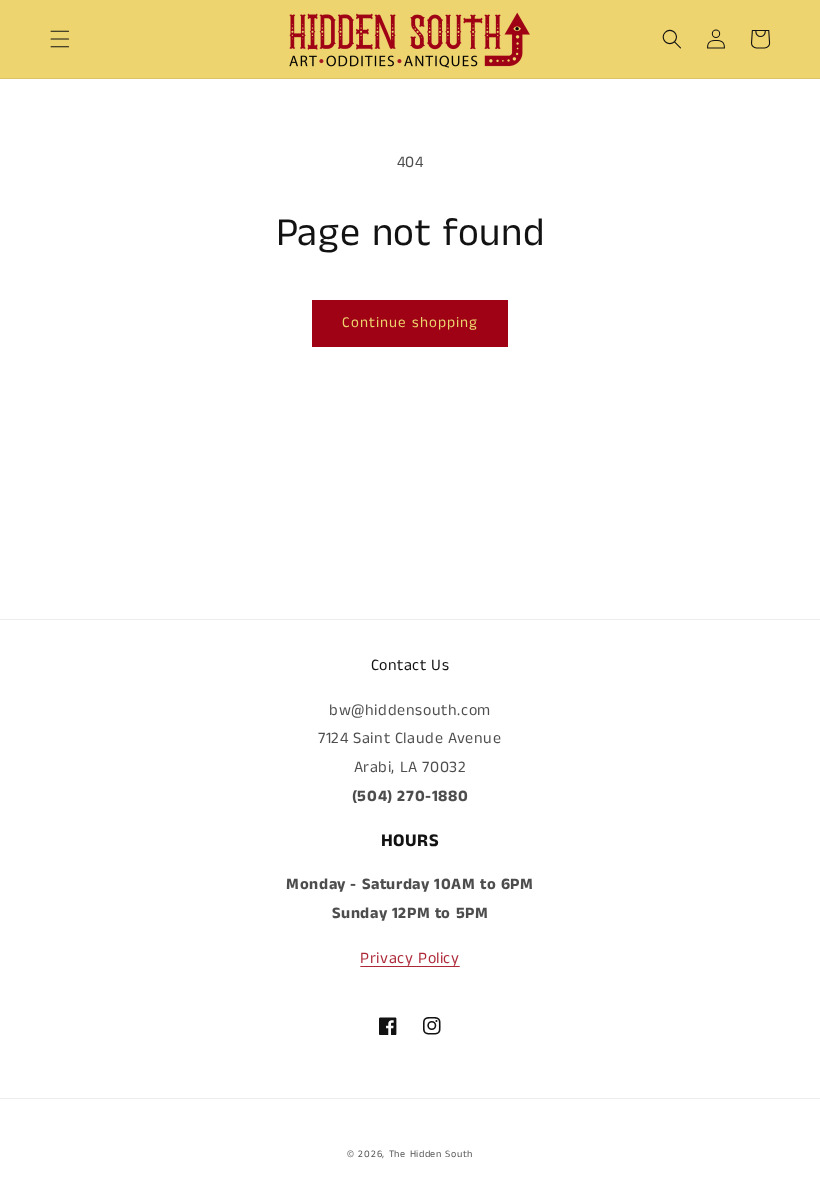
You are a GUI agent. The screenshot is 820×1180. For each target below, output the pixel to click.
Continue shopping (410, 322)
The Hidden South (431, 1154)
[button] (60, 39)
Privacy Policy (409, 958)
